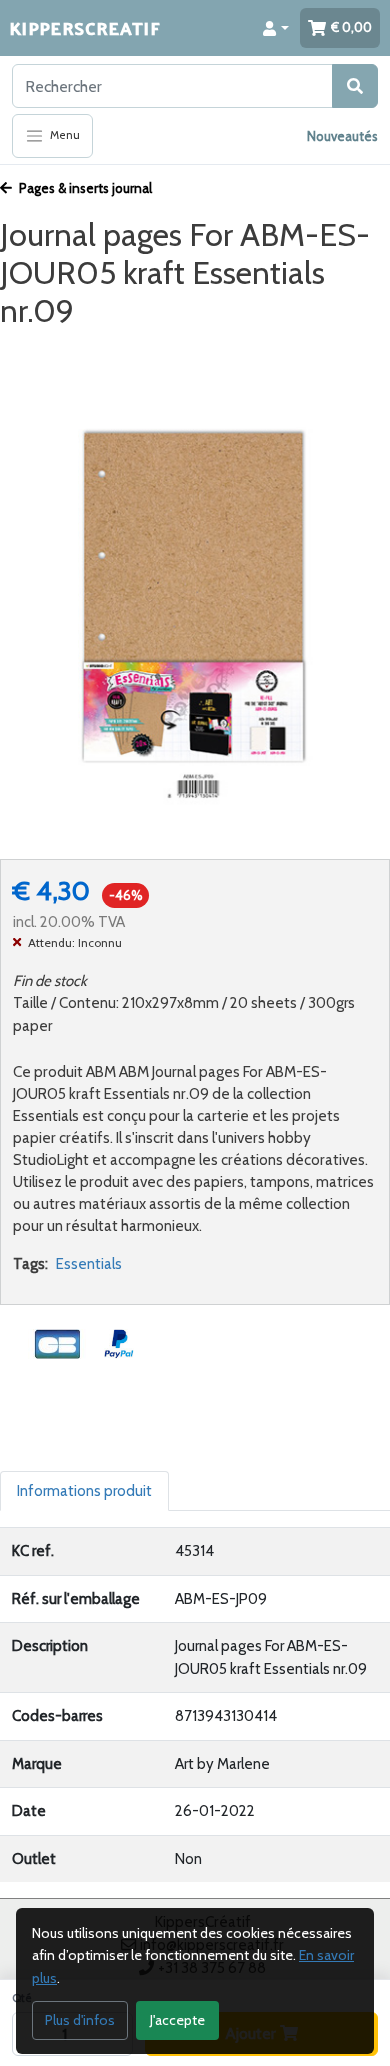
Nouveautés (342, 136)
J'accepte (177, 2020)
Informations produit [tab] (84, 1491)
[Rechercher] (355, 86)
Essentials (89, 1264)
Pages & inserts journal (84, 188)
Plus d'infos (80, 2020)
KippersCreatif (85, 27)
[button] (276, 28)
